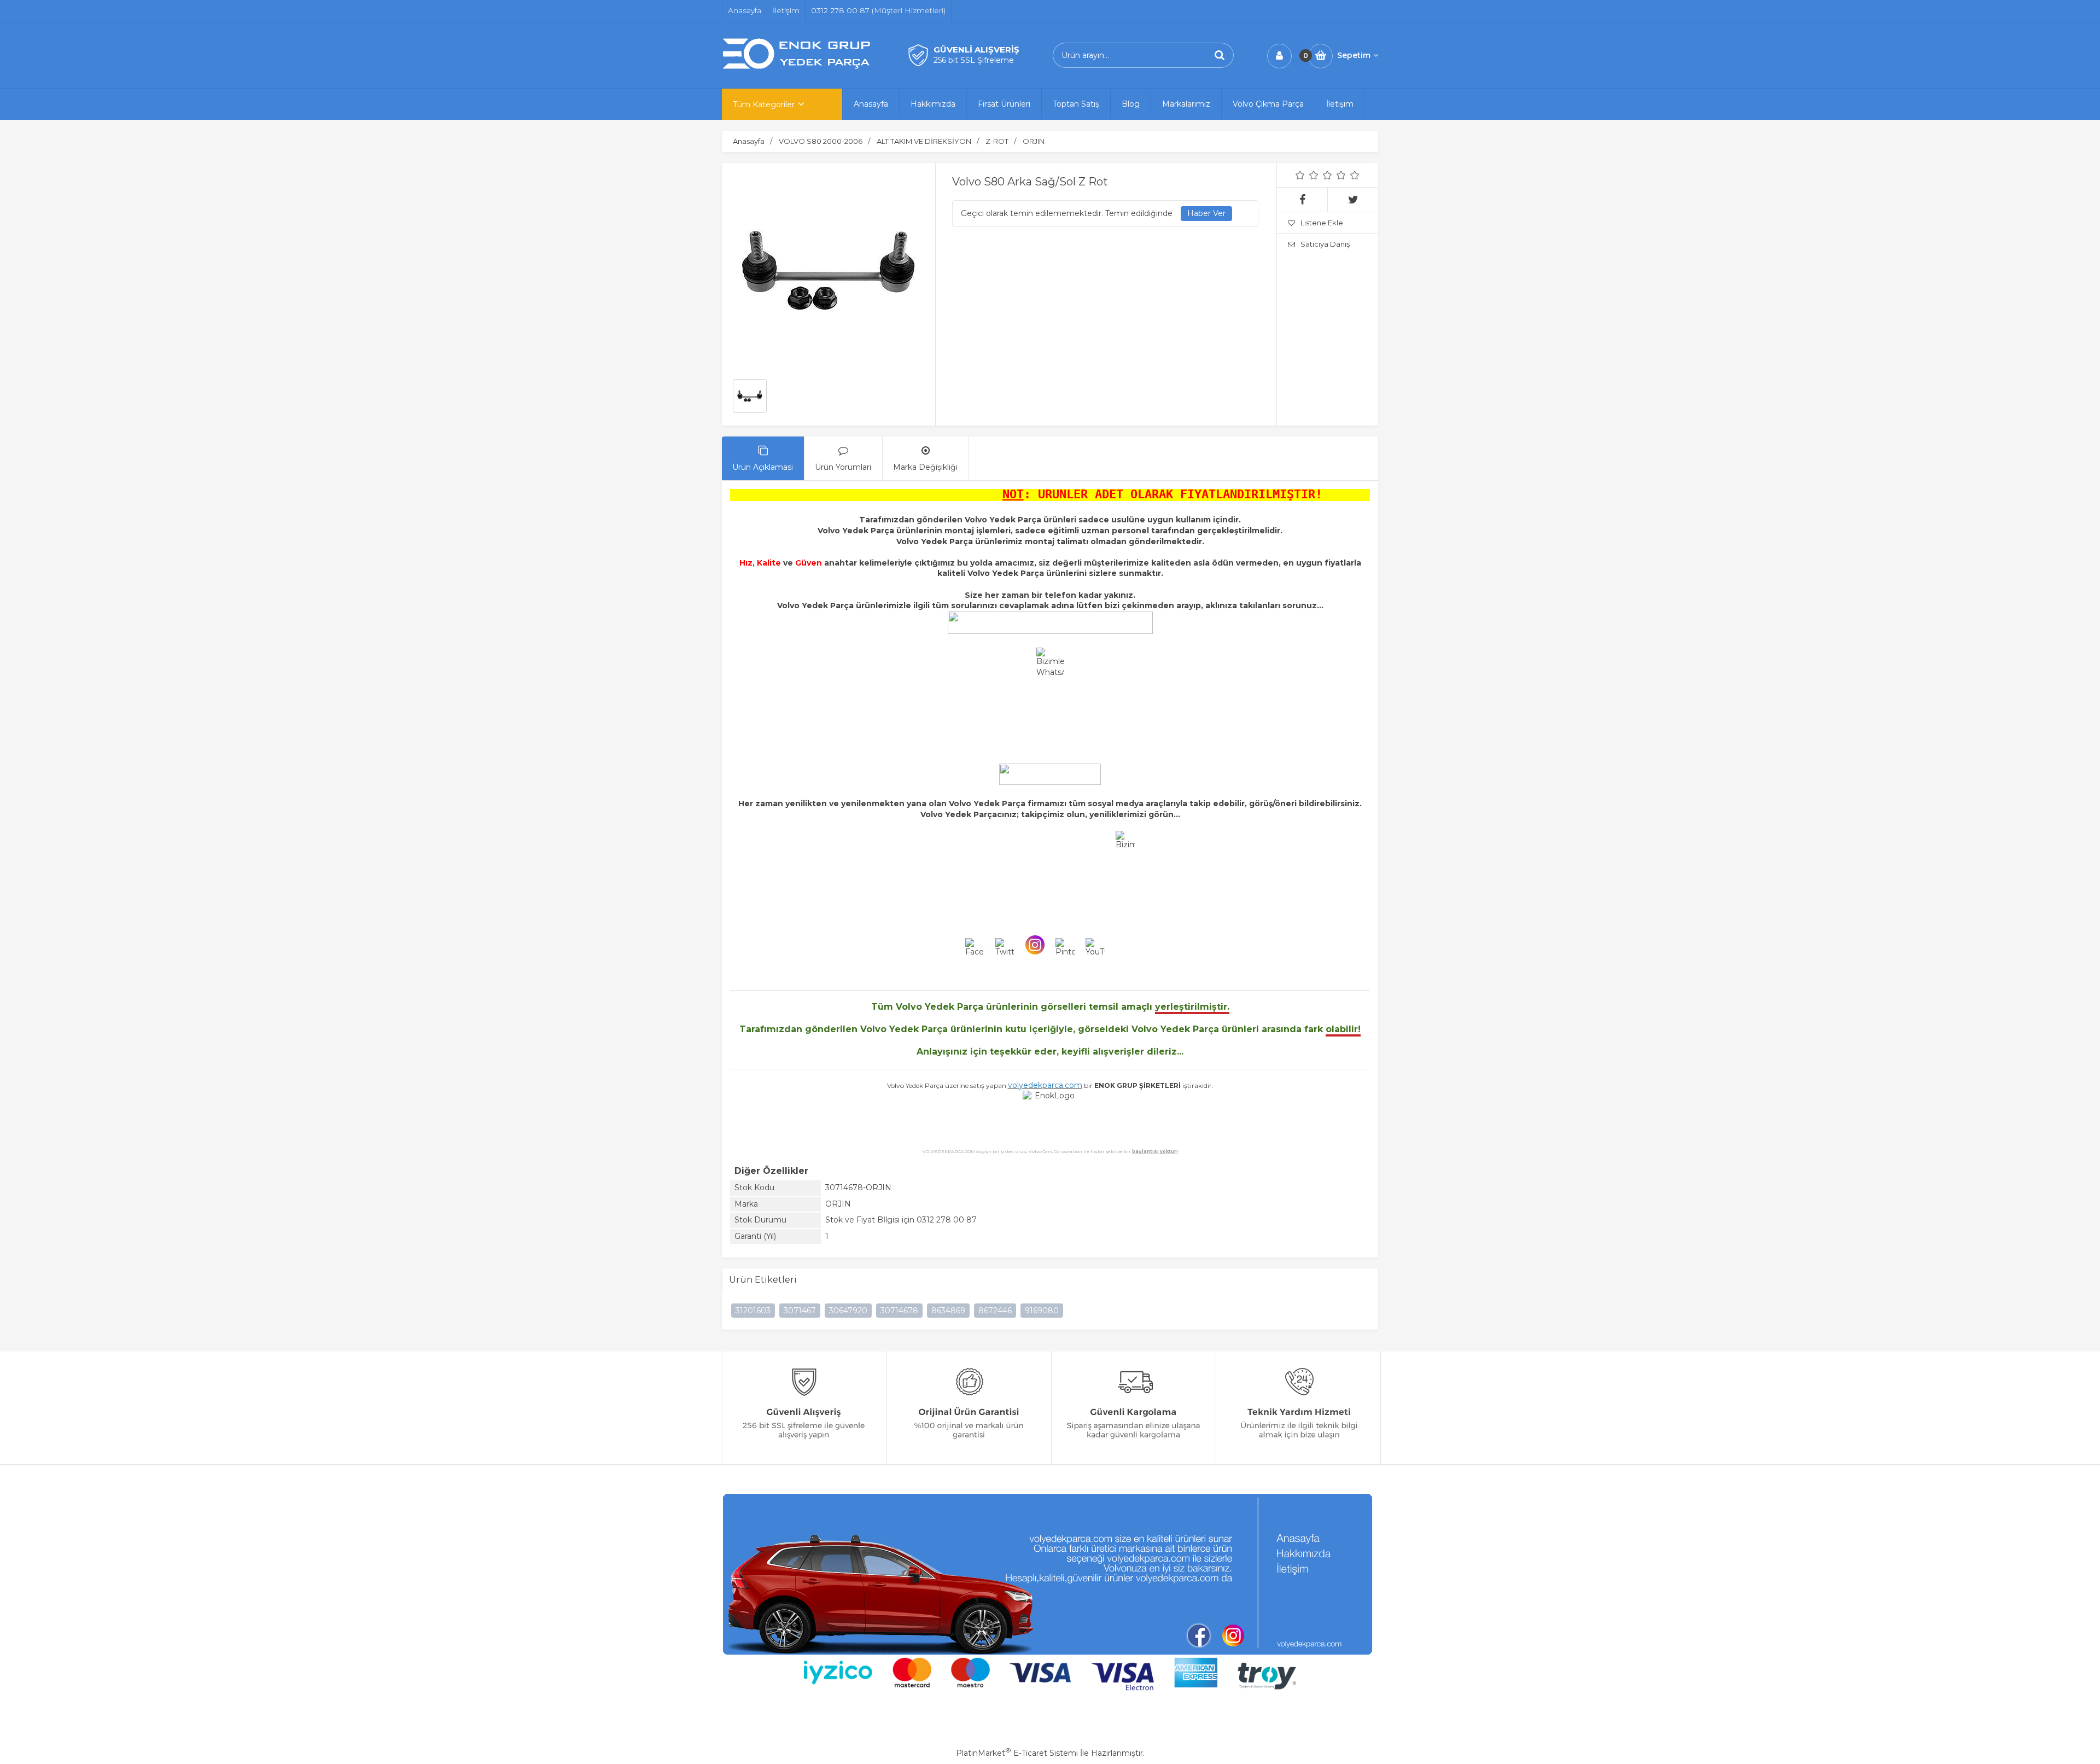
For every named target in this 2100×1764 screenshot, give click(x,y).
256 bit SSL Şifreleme (974, 60)
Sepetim (1354, 55)
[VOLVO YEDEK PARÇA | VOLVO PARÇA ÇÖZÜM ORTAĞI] (798, 67)
